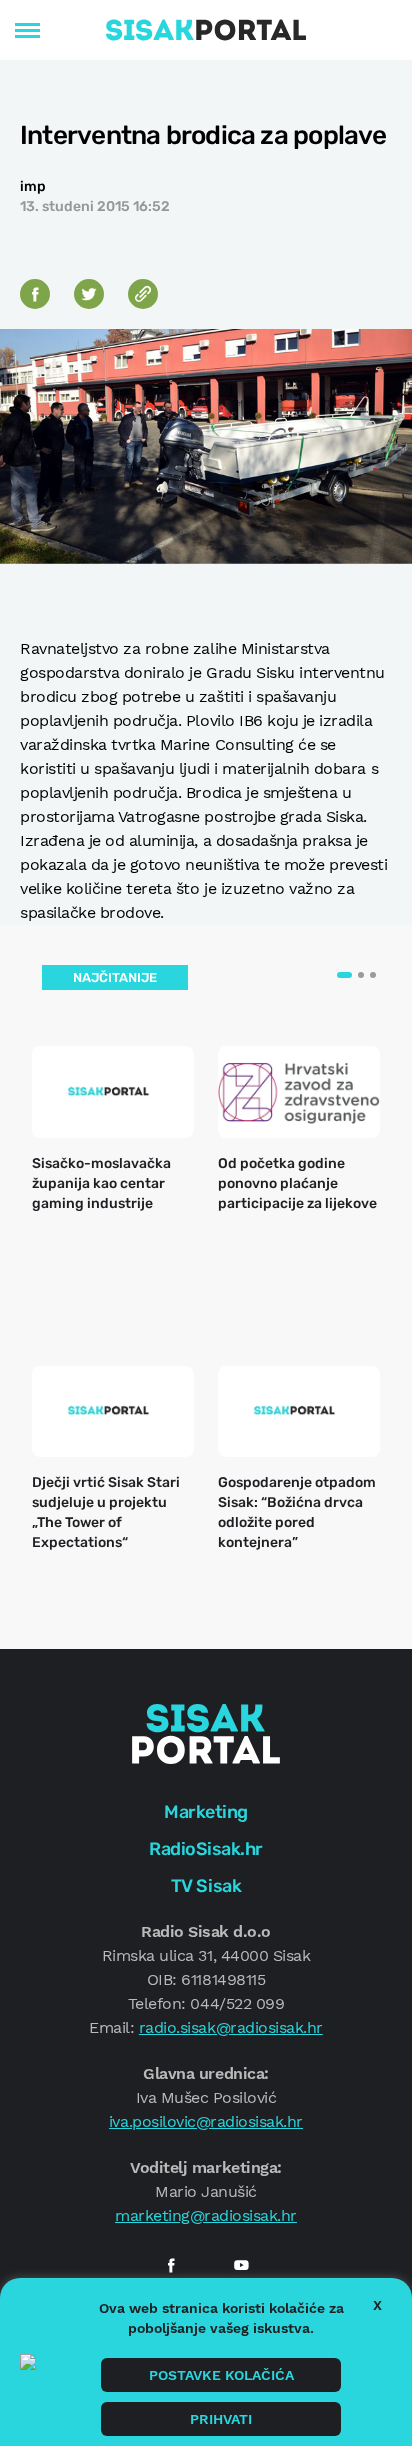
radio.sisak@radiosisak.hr (231, 2027)
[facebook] (171, 2265)
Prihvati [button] (221, 2419)
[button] (344, 975)
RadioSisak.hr (206, 1849)
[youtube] (241, 2265)
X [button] (377, 2305)
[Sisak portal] (206, 30)
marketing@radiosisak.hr (206, 2215)
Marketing (206, 1812)
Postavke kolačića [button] (221, 2375)
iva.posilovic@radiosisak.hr (206, 2121)
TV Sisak (206, 1886)
